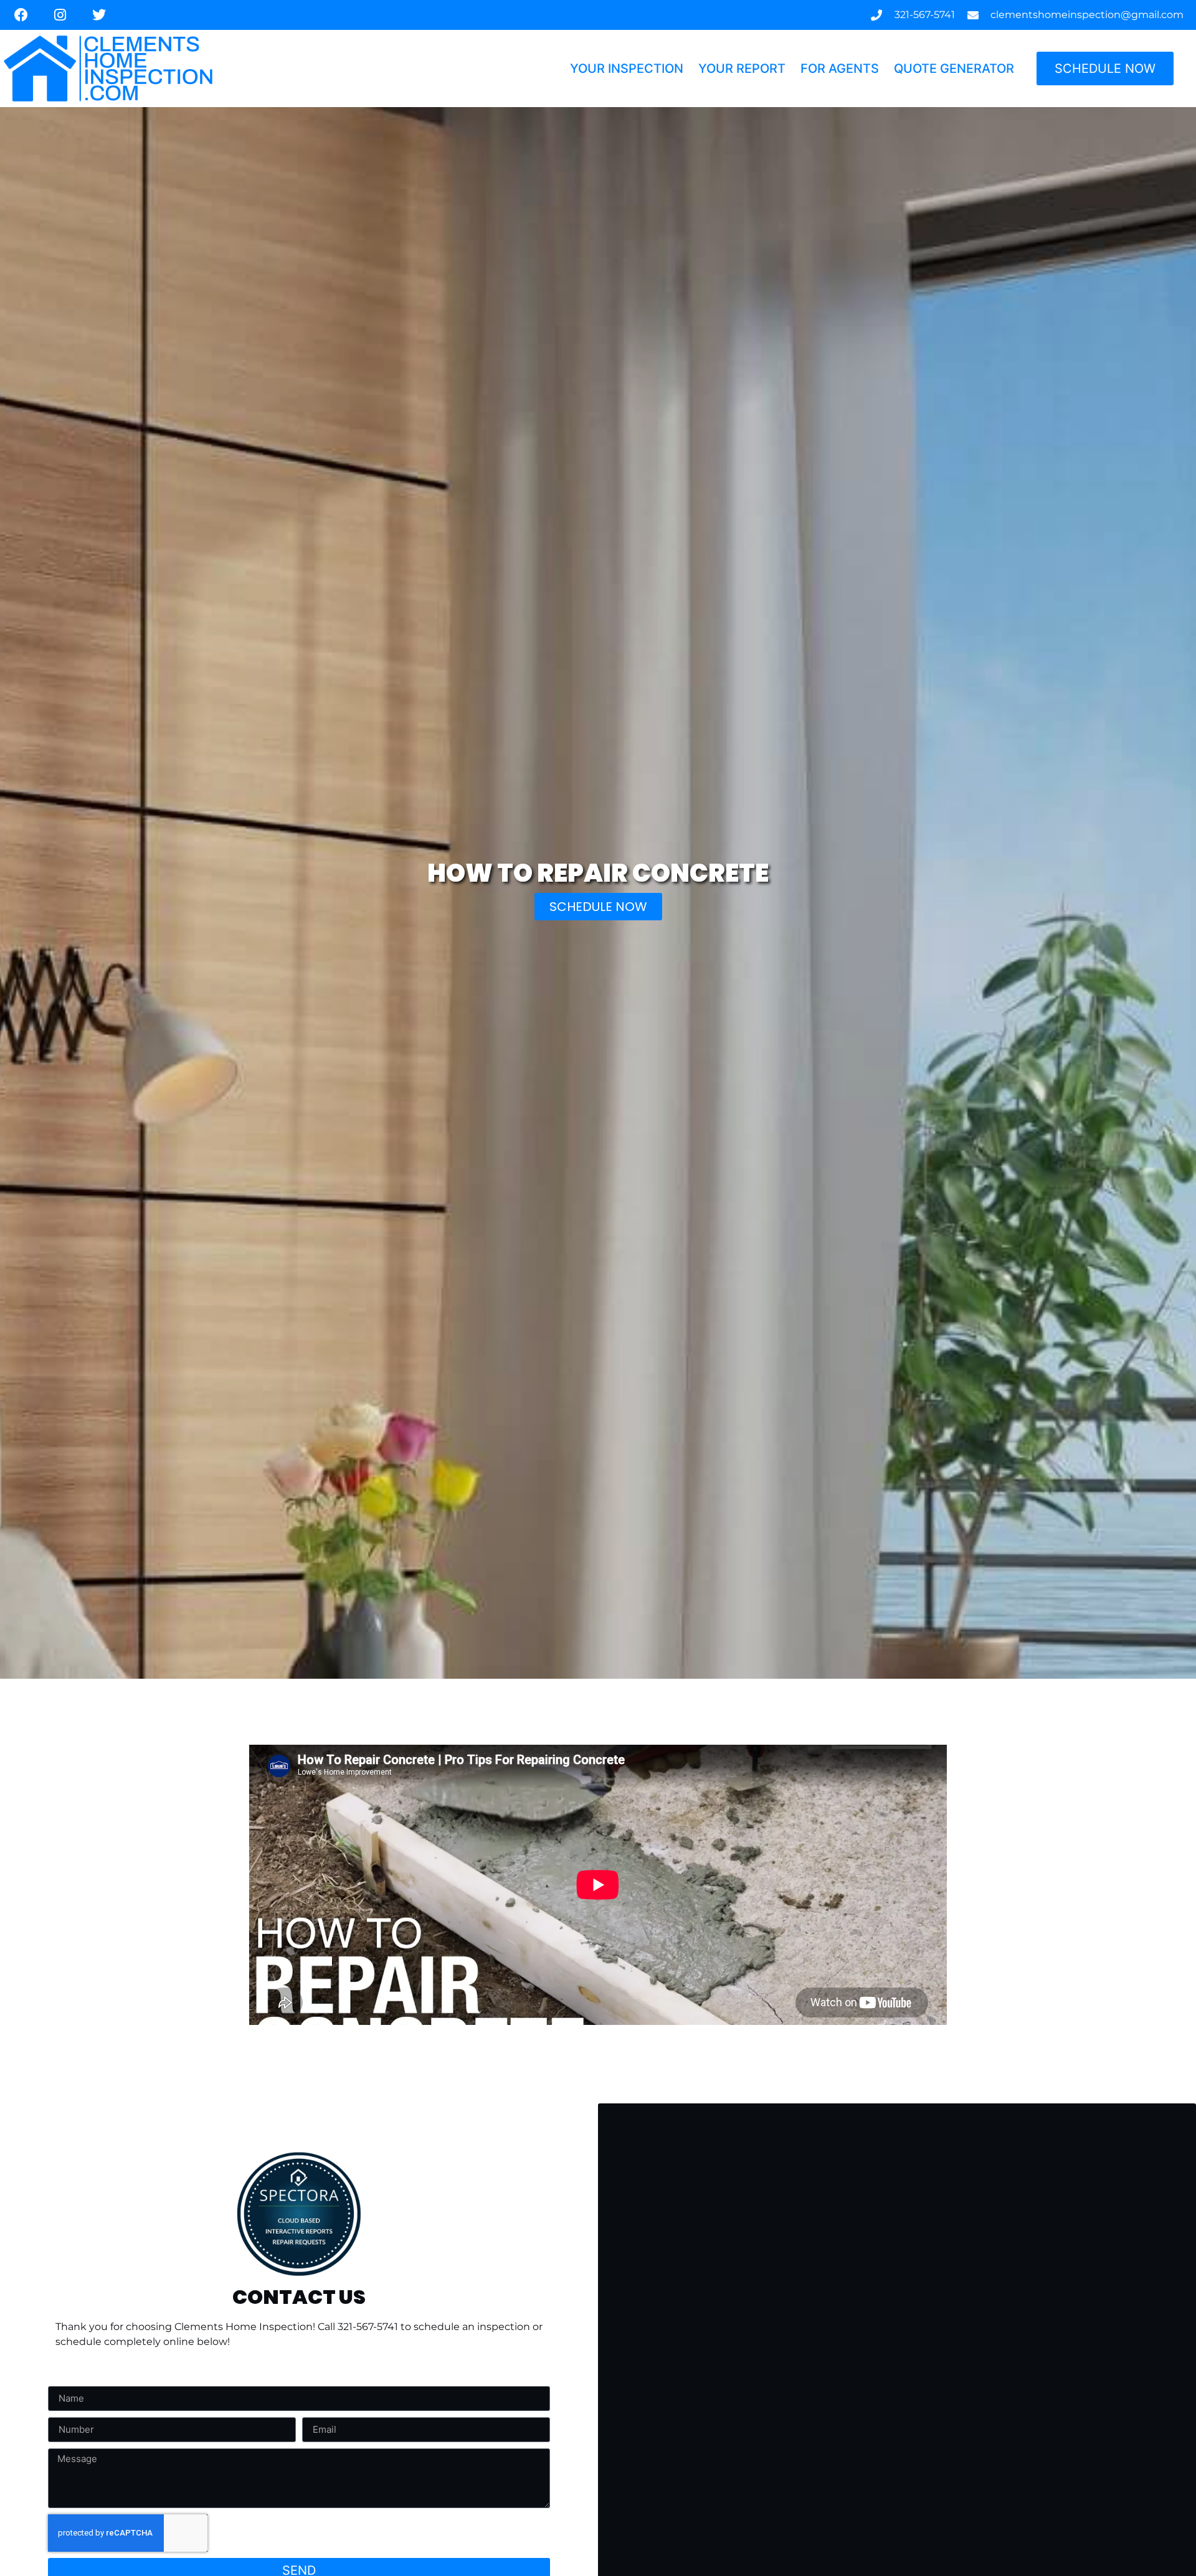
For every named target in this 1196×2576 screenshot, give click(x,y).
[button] (598, 907)
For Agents (840, 68)
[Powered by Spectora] (299, 2272)
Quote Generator (954, 68)
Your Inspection (627, 68)
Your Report (742, 68)
